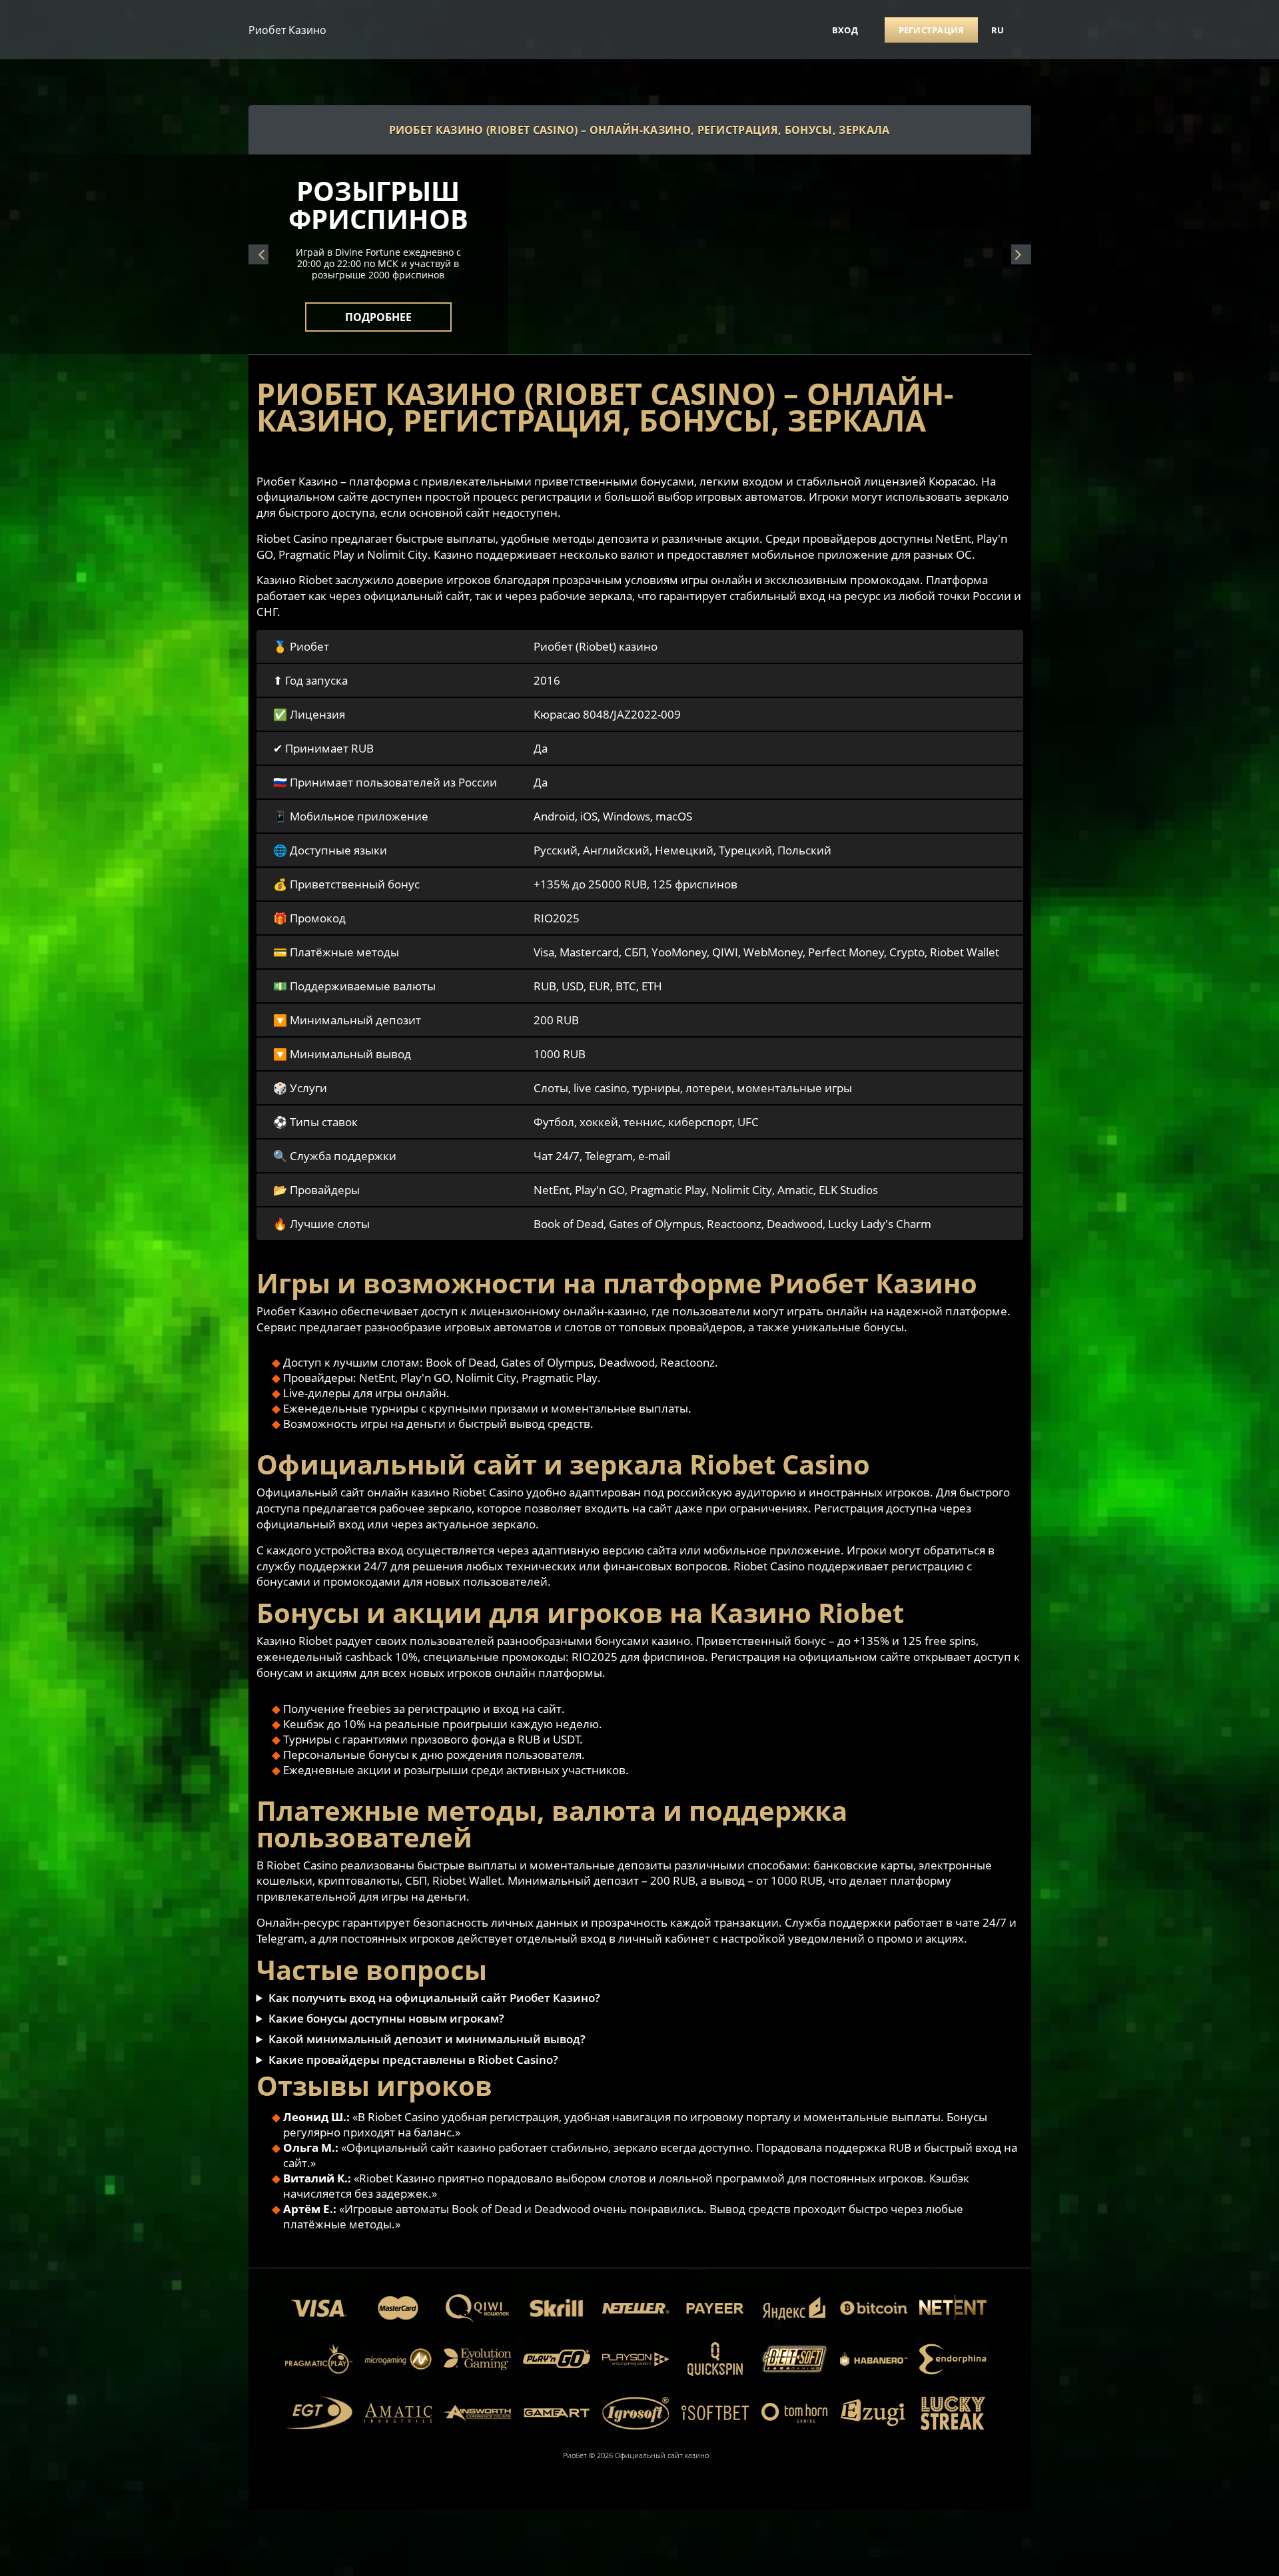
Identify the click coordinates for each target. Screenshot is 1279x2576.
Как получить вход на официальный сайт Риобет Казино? (434, 1998)
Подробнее (378, 309)
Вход (845, 30)
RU (998, 30)
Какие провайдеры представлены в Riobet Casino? (413, 2060)
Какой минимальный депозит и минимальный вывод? (427, 2039)
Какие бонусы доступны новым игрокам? (386, 2018)
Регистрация (932, 30)
